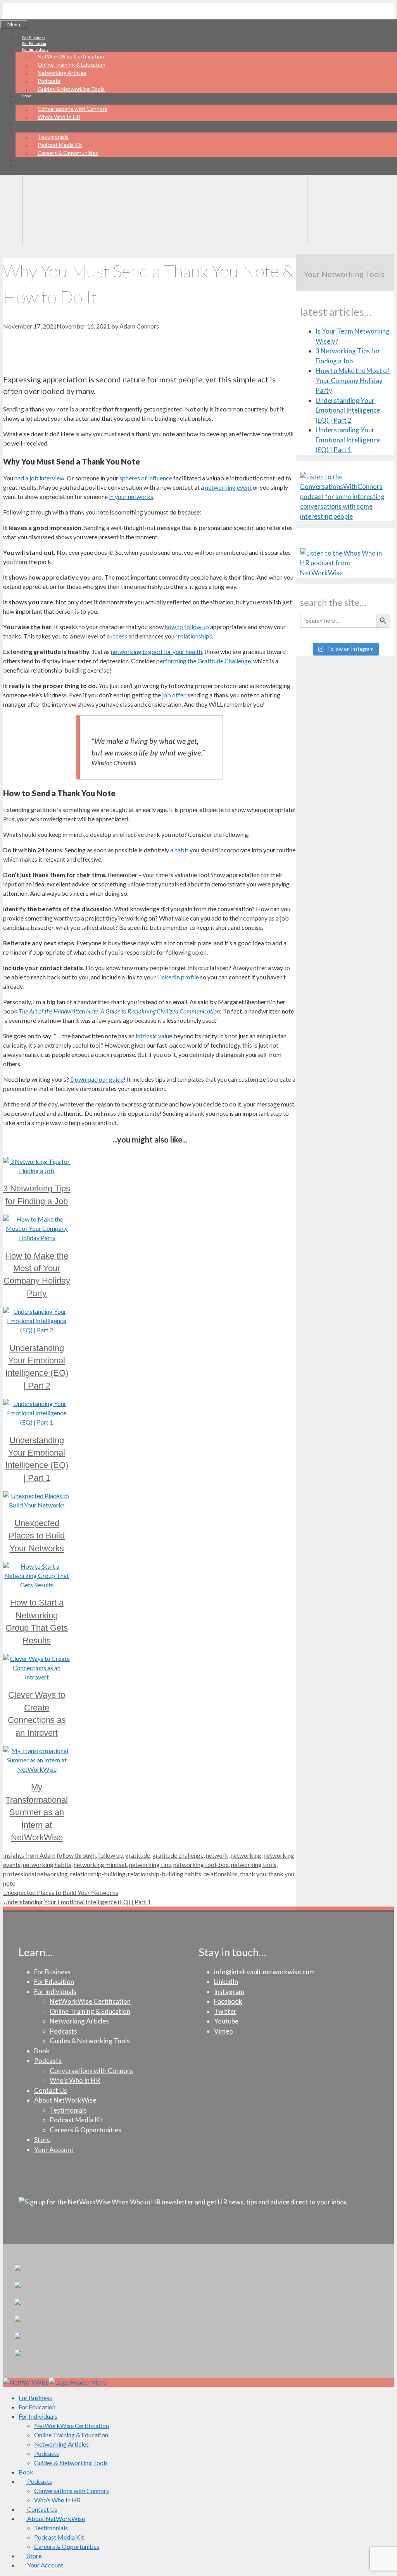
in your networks (131, 496)
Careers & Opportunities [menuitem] (67, 2546)
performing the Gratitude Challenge (204, 661)
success (117, 636)
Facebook (228, 2001)
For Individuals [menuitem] (38, 2416)
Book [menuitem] (26, 2472)
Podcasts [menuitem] (47, 2453)
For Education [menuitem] (37, 2407)
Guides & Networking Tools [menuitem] (71, 2463)
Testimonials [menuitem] (51, 2528)
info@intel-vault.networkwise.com (264, 1972)
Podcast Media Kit (60, 145)
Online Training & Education (72, 65)
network (217, 1855)
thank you (253, 1874)
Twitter (225, 2011)
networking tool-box (201, 1864)
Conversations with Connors (72, 109)
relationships (195, 636)
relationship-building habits (165, 1874)
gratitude (138, 1855)
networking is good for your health (156, 651)
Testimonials (53, 137)
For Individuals (55, 1992)
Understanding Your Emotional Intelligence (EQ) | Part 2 (348, 410)
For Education (34, 43)
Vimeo (224, 2031)
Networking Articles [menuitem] (61, 2444)
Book (27, 96)
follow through (76, 1855)
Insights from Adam (29, 1855)
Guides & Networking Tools (71, 89)
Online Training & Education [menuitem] (71, 2435)
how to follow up (187, 627)
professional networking (35, 1874)
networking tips (150, 1864)
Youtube (226, 2021)
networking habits (47, 1864)
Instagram (229, 1992)
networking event (228, 487)
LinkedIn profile (178, 977)
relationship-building (98, 1874)
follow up (110, 1855)
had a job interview (39, 478)
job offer (174, 695)
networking (246, 1855)
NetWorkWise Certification (71, 56)
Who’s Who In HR (59, 117)
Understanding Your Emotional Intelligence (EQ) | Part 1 (77, 1902)
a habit (179, 850)
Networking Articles (62, 73)
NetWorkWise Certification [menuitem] (72, 2425)
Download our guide (97, 1079)
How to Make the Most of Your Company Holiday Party (353, 380)
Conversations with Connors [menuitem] (72, 2491)
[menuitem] (35, 2481)
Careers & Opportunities (68, 153)
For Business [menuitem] (35, 2398)
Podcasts (49, 81)
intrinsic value (154, 1036)
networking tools (254, 1864)
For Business (34, 38)
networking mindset (100, 1864)
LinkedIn (226, 1981)
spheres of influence (146, 478)
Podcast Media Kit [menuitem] (59, 2537)
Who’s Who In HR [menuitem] (57, 2500)
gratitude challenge (178, 1855)
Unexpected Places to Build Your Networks (61, 1892)
